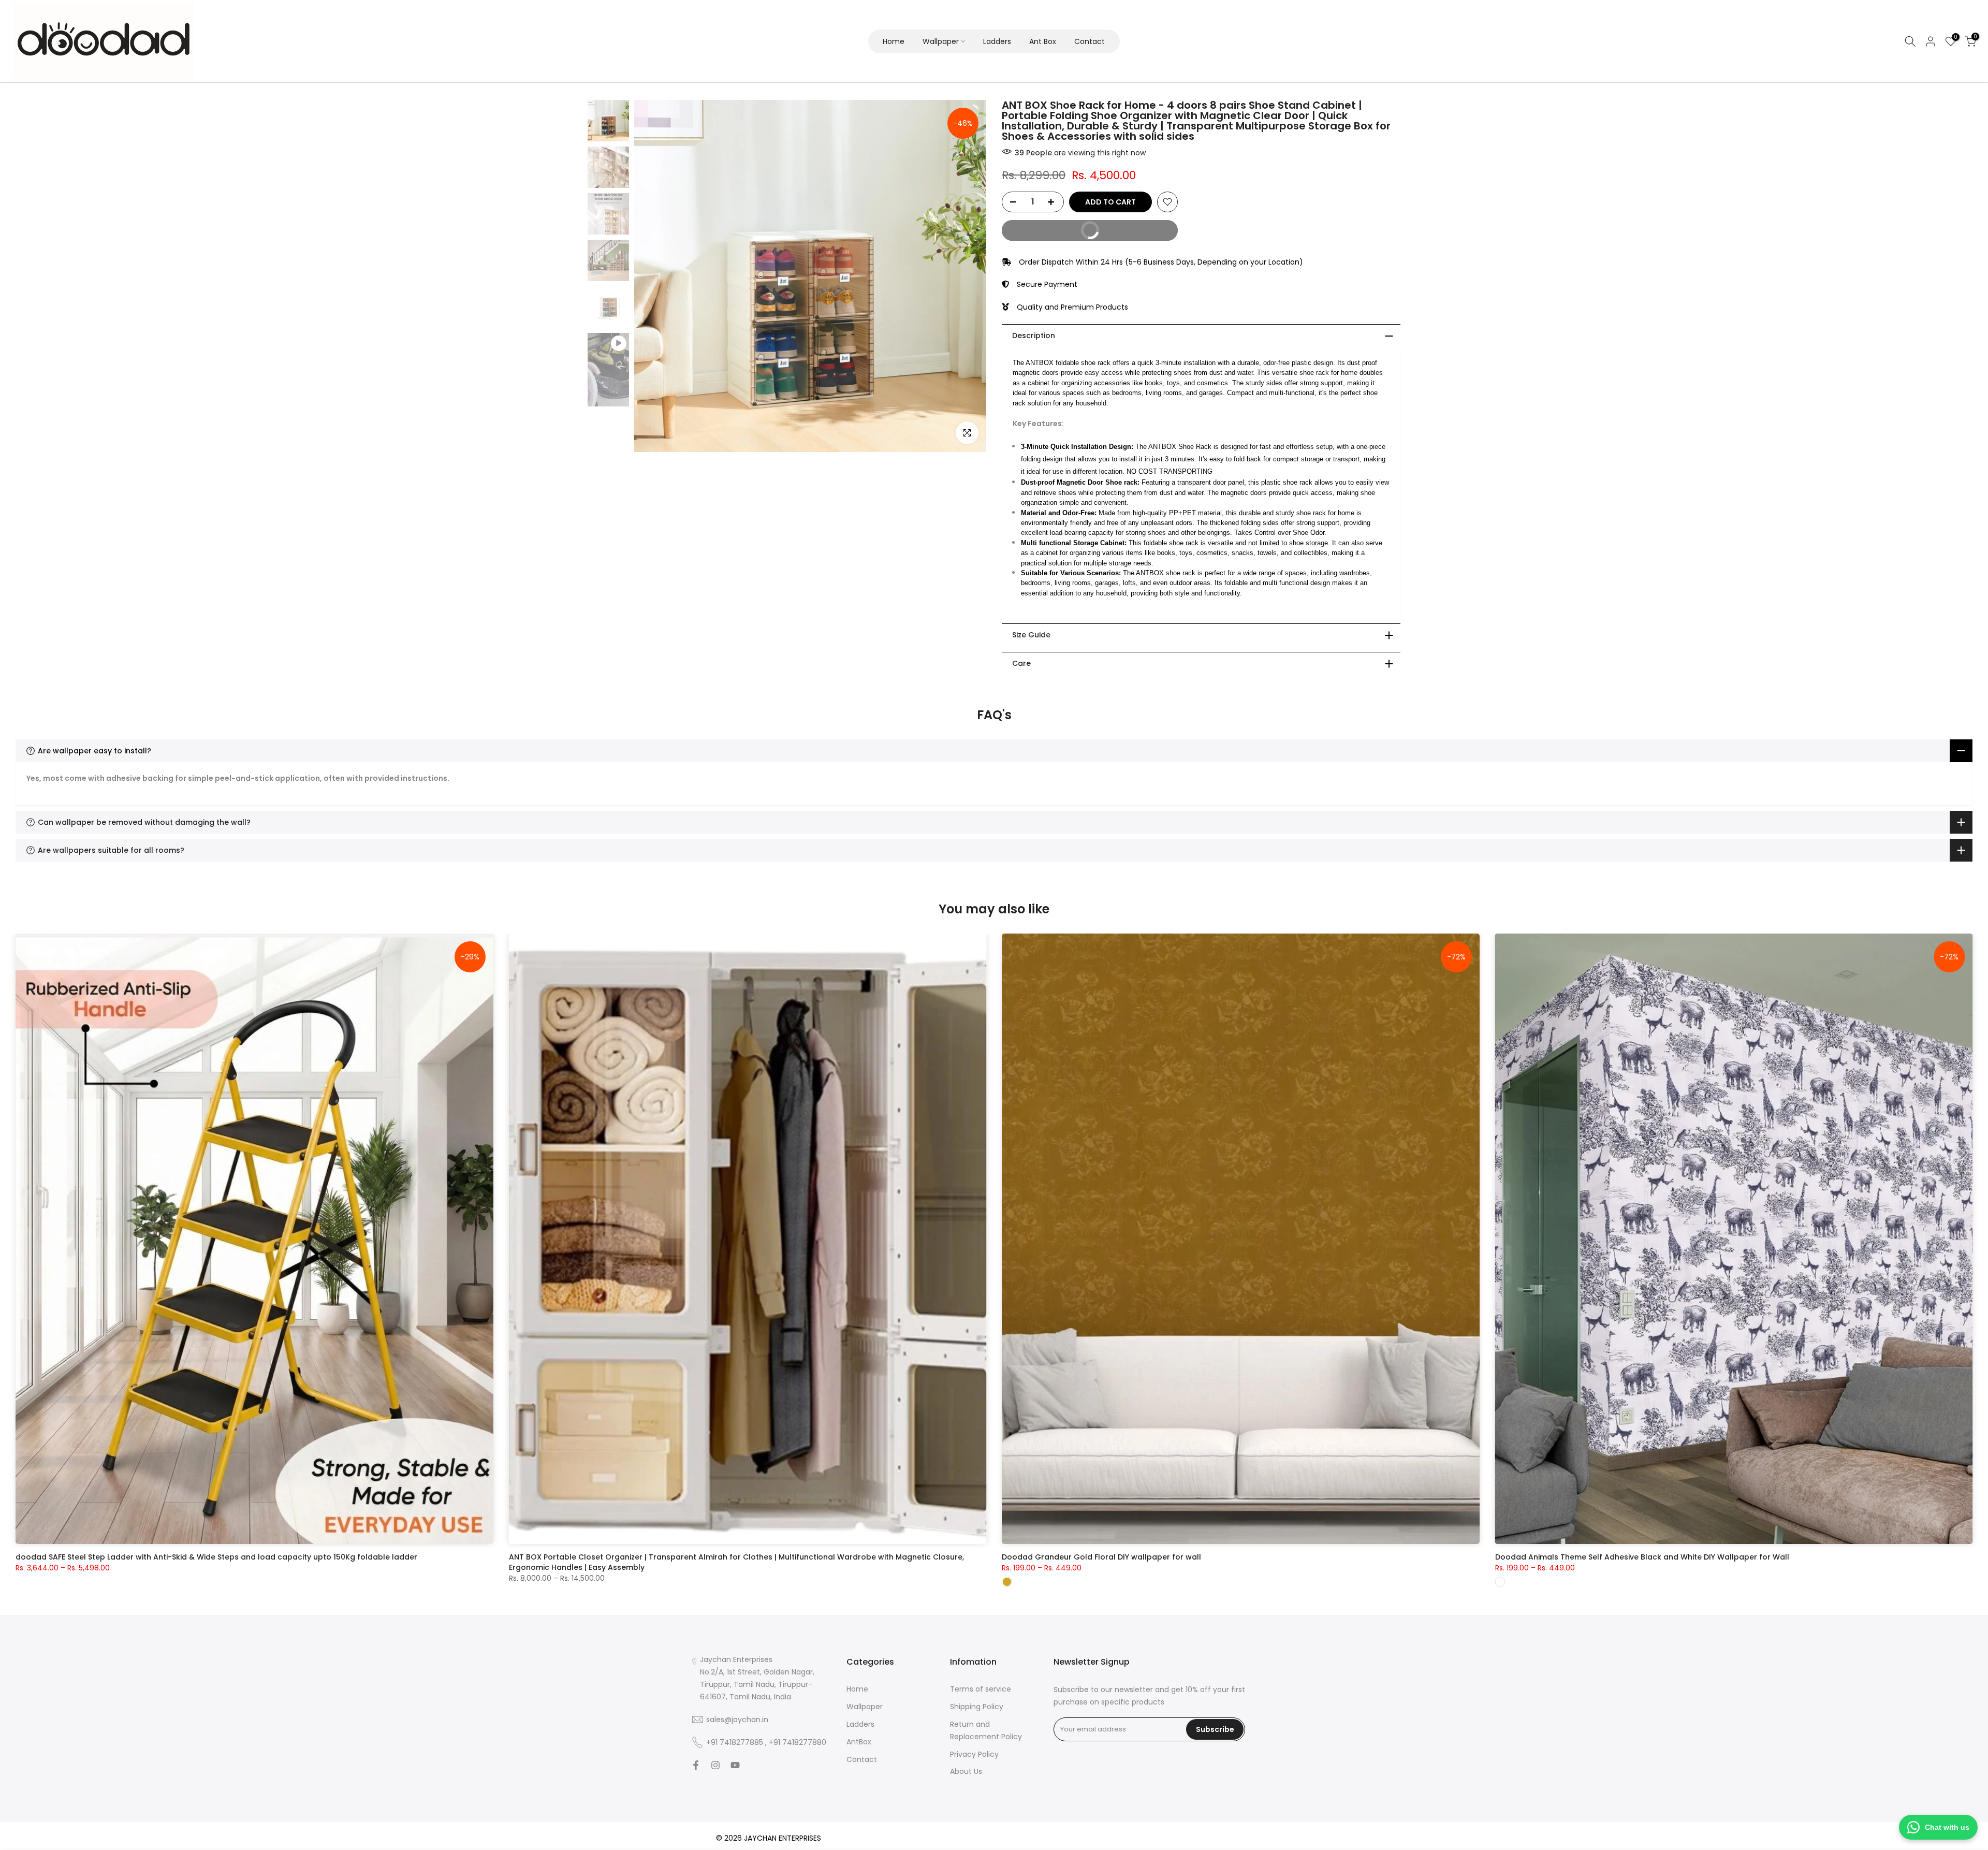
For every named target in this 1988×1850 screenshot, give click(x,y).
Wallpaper (941, 41)
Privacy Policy (974, 1754)
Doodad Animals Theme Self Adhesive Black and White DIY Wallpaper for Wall (1642, 1557)
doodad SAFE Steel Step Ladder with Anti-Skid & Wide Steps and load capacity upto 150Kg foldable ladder (216, 1557)
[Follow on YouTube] (735, 1765)
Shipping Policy (977, 1707)
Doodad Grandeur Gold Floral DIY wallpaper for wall (1101, 1557)
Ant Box (1043, 41)
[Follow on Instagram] (715, 1765)
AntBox (859, 1741)
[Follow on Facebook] (696, 1765)
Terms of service (981, 1689)
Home (894, 41)
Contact (1090, 41)
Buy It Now (1056, 228)
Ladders (997, 41)
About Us (966, 1771)
